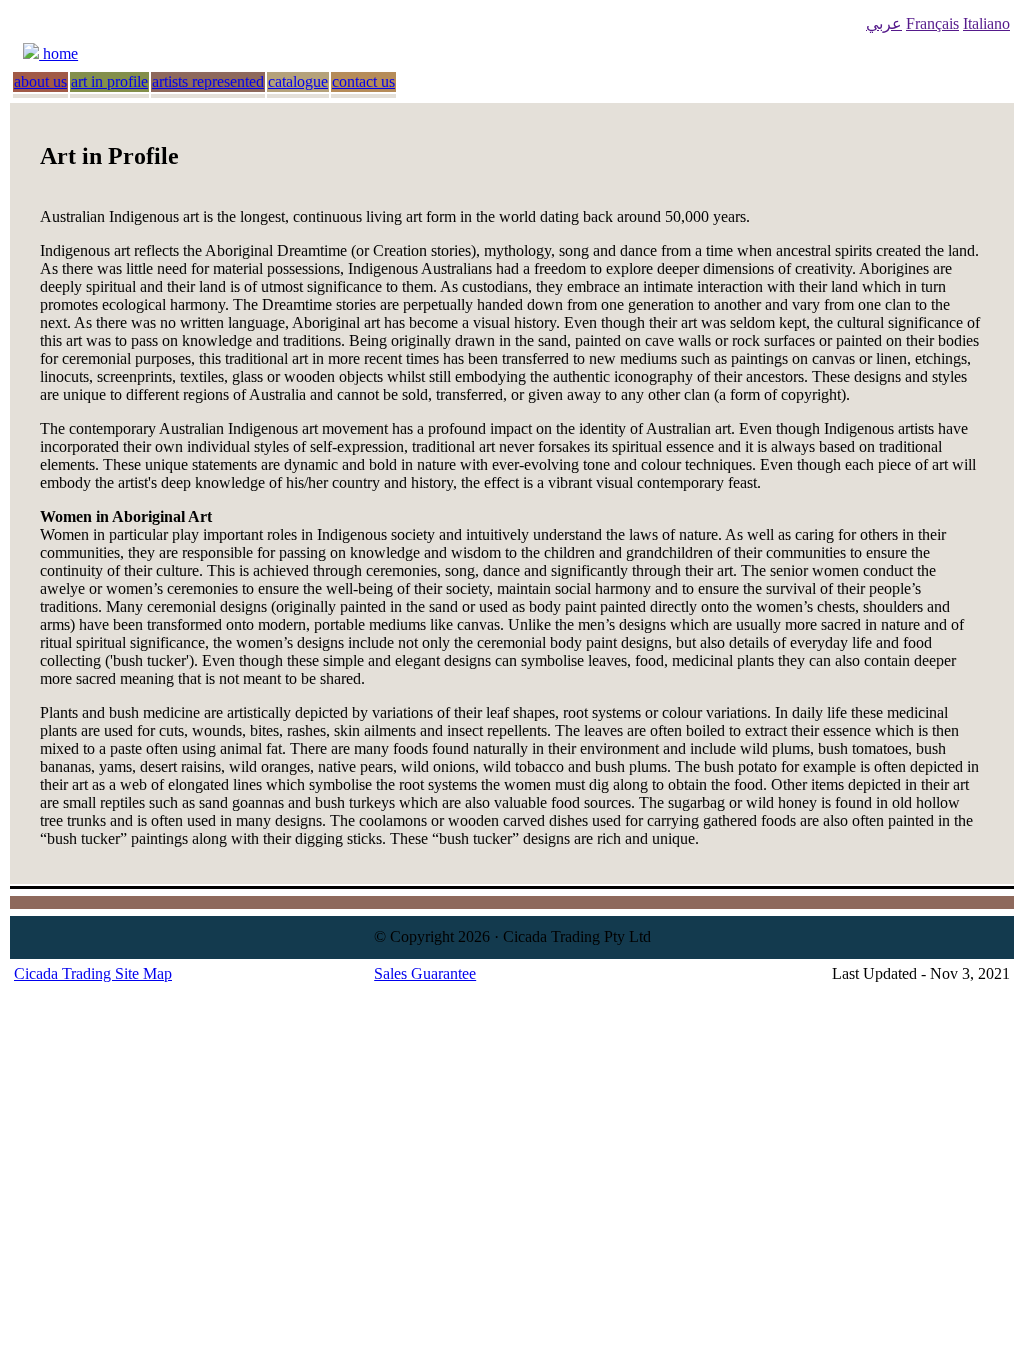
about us (40, 81)
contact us (363, 81)
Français (932, 23)
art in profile (109, 81)
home (58, 53)
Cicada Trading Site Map (93, 973)
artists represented (208, 81)
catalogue (298, 81)
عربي (884, 23)
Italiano (986, 23)
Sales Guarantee (425, 973)
